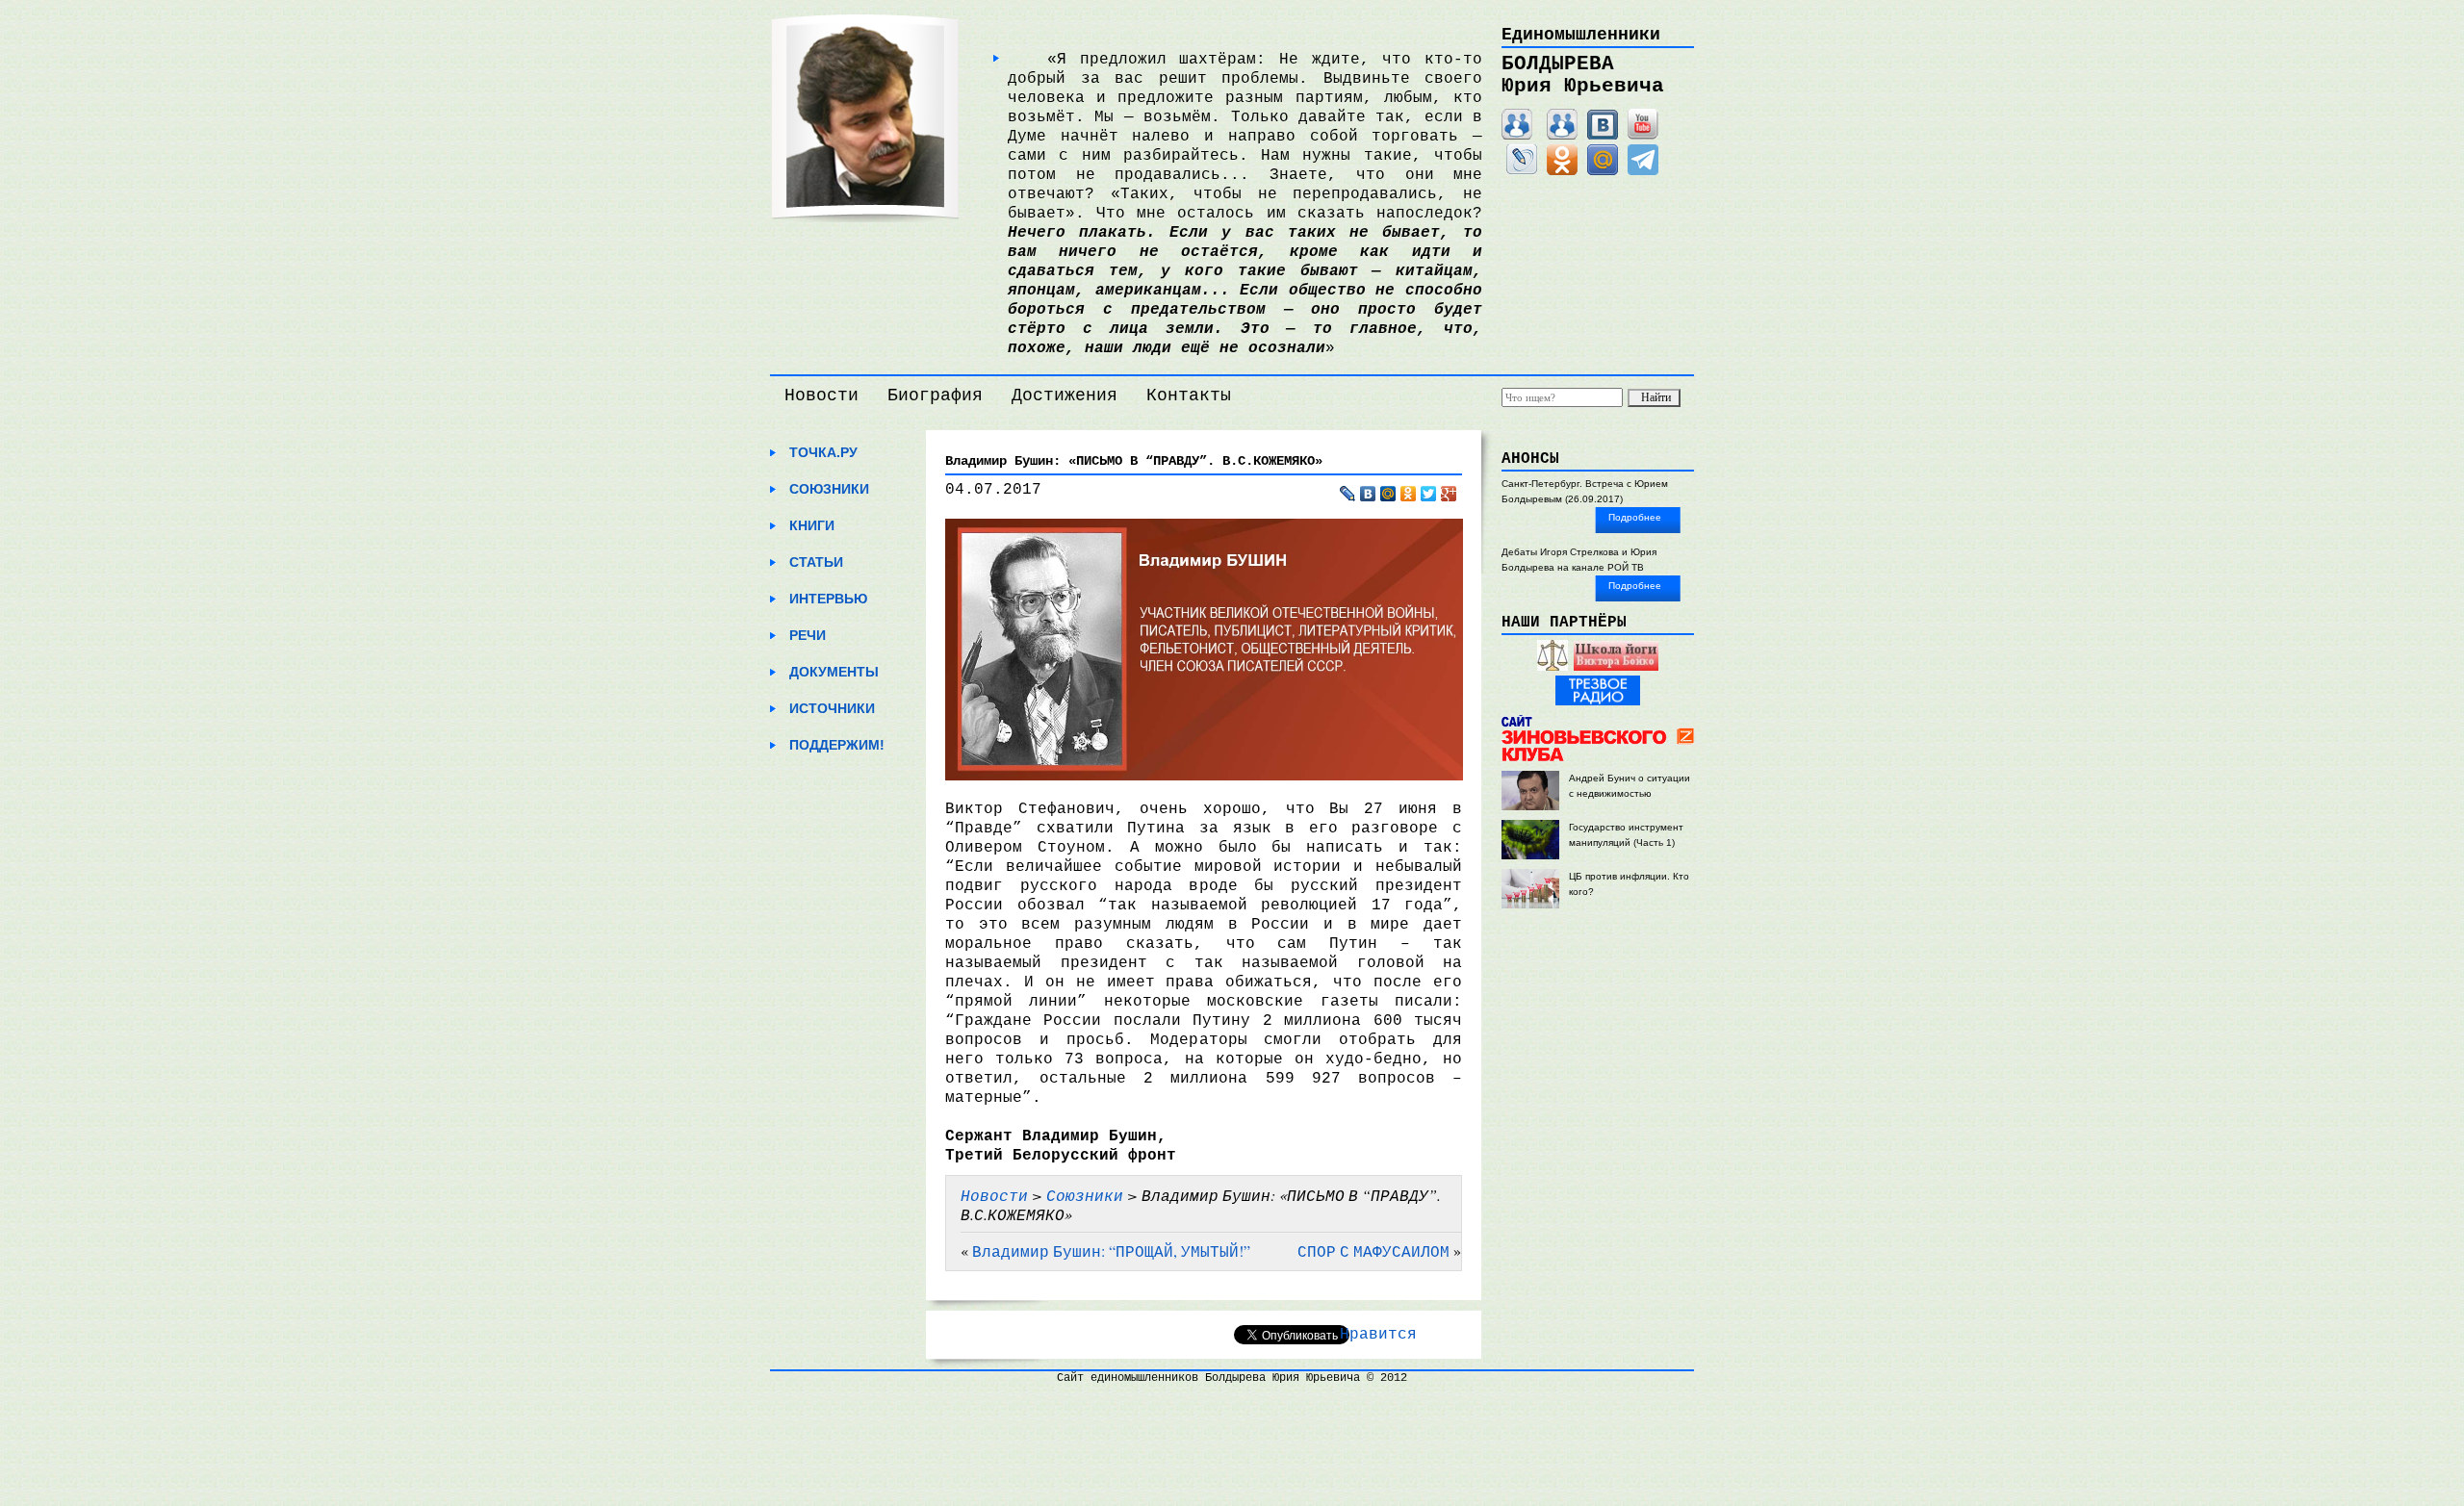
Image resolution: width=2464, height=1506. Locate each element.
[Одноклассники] (1562, 171)
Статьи (816, 562)
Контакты (1189, 396)
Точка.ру (823, 452)
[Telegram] (1643, 171)
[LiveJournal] (1522, 171)
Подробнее (1635, 517)
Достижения (1065, 396)
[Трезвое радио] (1598, 702)
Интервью (828, 599)
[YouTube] (1643, 136)
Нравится (1378, 1335)
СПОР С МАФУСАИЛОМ (1373, 1251)
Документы (834, 672)
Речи (808, 635)
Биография (935, 396)
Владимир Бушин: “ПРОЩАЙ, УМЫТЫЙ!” (1111, 1251)
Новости (821, 396)
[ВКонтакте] (1603, 136)
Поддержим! (837, 745)
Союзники (829, 489)
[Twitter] (1429, 494)
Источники (832, 708)
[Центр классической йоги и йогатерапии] (1616, 667)
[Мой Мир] (1603, 171)
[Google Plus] (1449, 494)
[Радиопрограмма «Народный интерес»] (1553, 667)
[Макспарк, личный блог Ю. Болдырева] (1517, 136)
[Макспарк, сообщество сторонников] (1562, 136)
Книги (812, 525)
